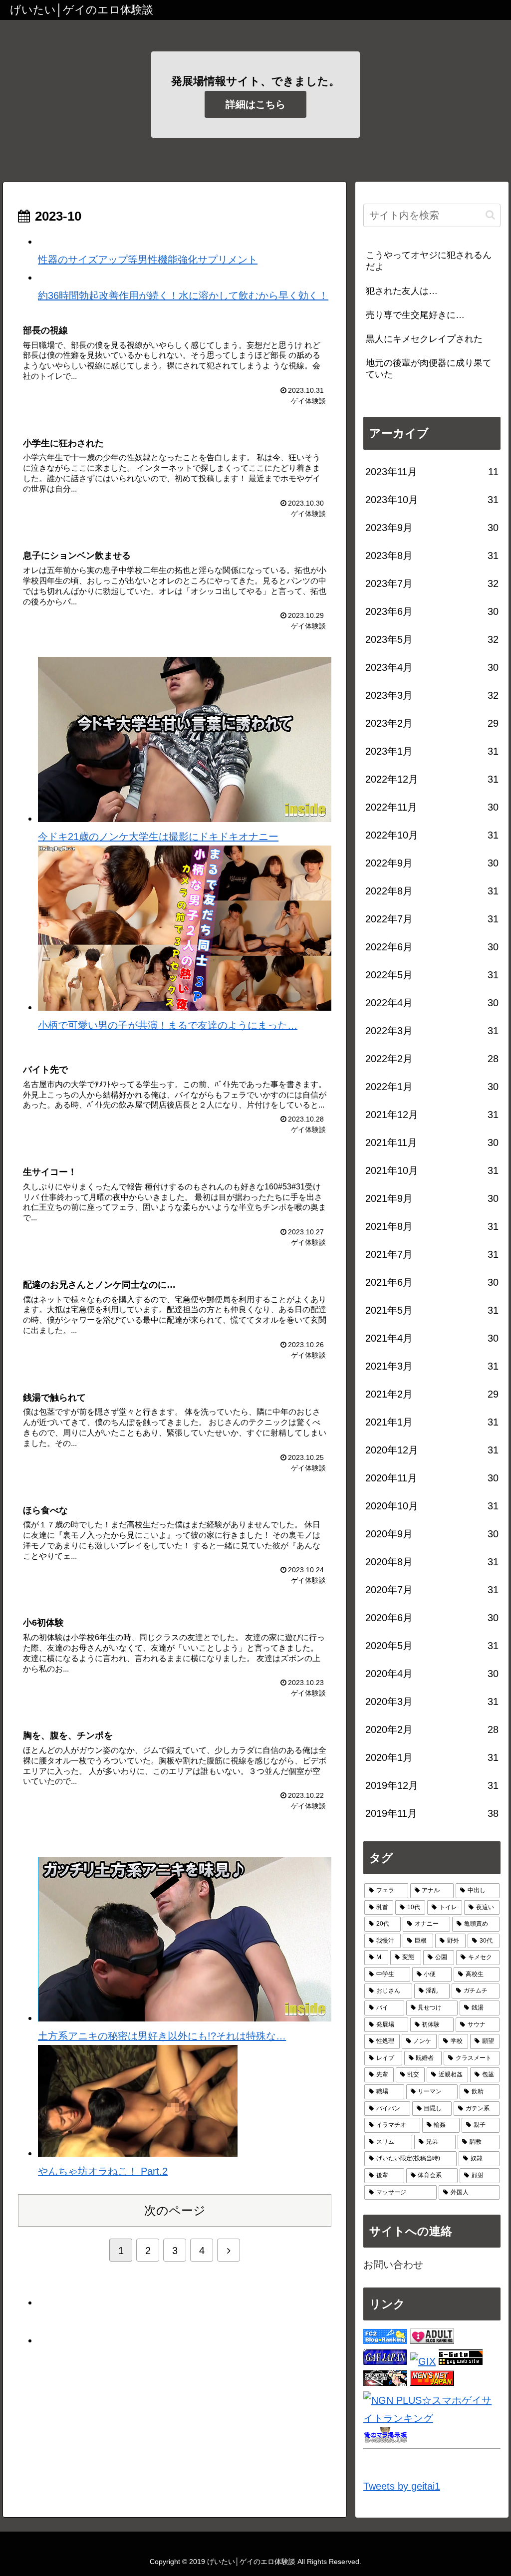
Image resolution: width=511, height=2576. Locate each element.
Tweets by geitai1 (402, 2486)
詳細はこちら (255, 104)
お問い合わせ (393, 2265)
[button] (490, 215)
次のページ (175, 2210)
